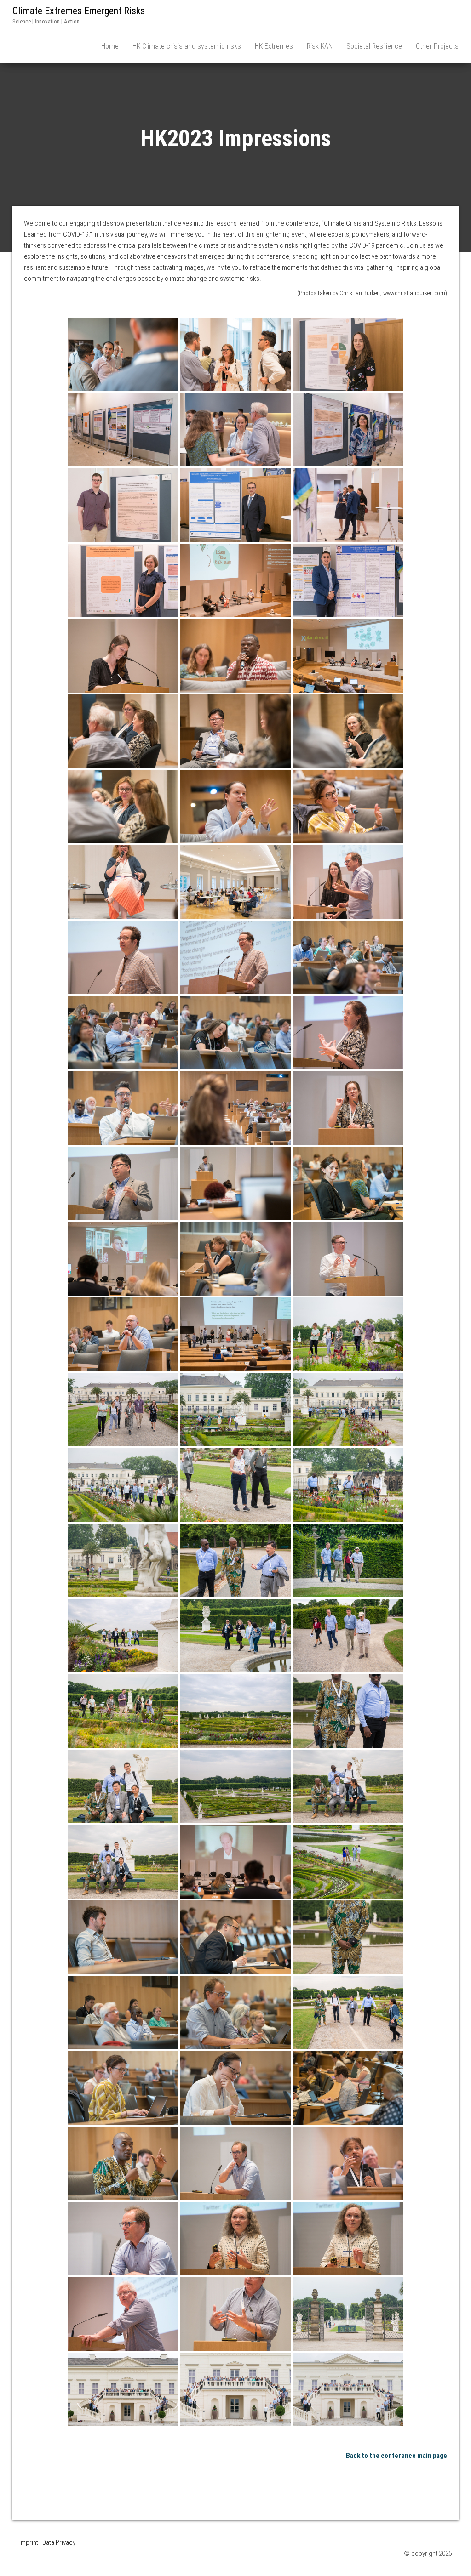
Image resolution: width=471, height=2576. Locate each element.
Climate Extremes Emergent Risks (79, 11)
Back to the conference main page (396, 2456)
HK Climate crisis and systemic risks (187, 46)
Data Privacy (59, 2542)
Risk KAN (320, 46)
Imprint (29, 2542)
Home (110, 46)
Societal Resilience (374, 46)
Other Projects (437, 46)
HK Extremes (274, 46)
